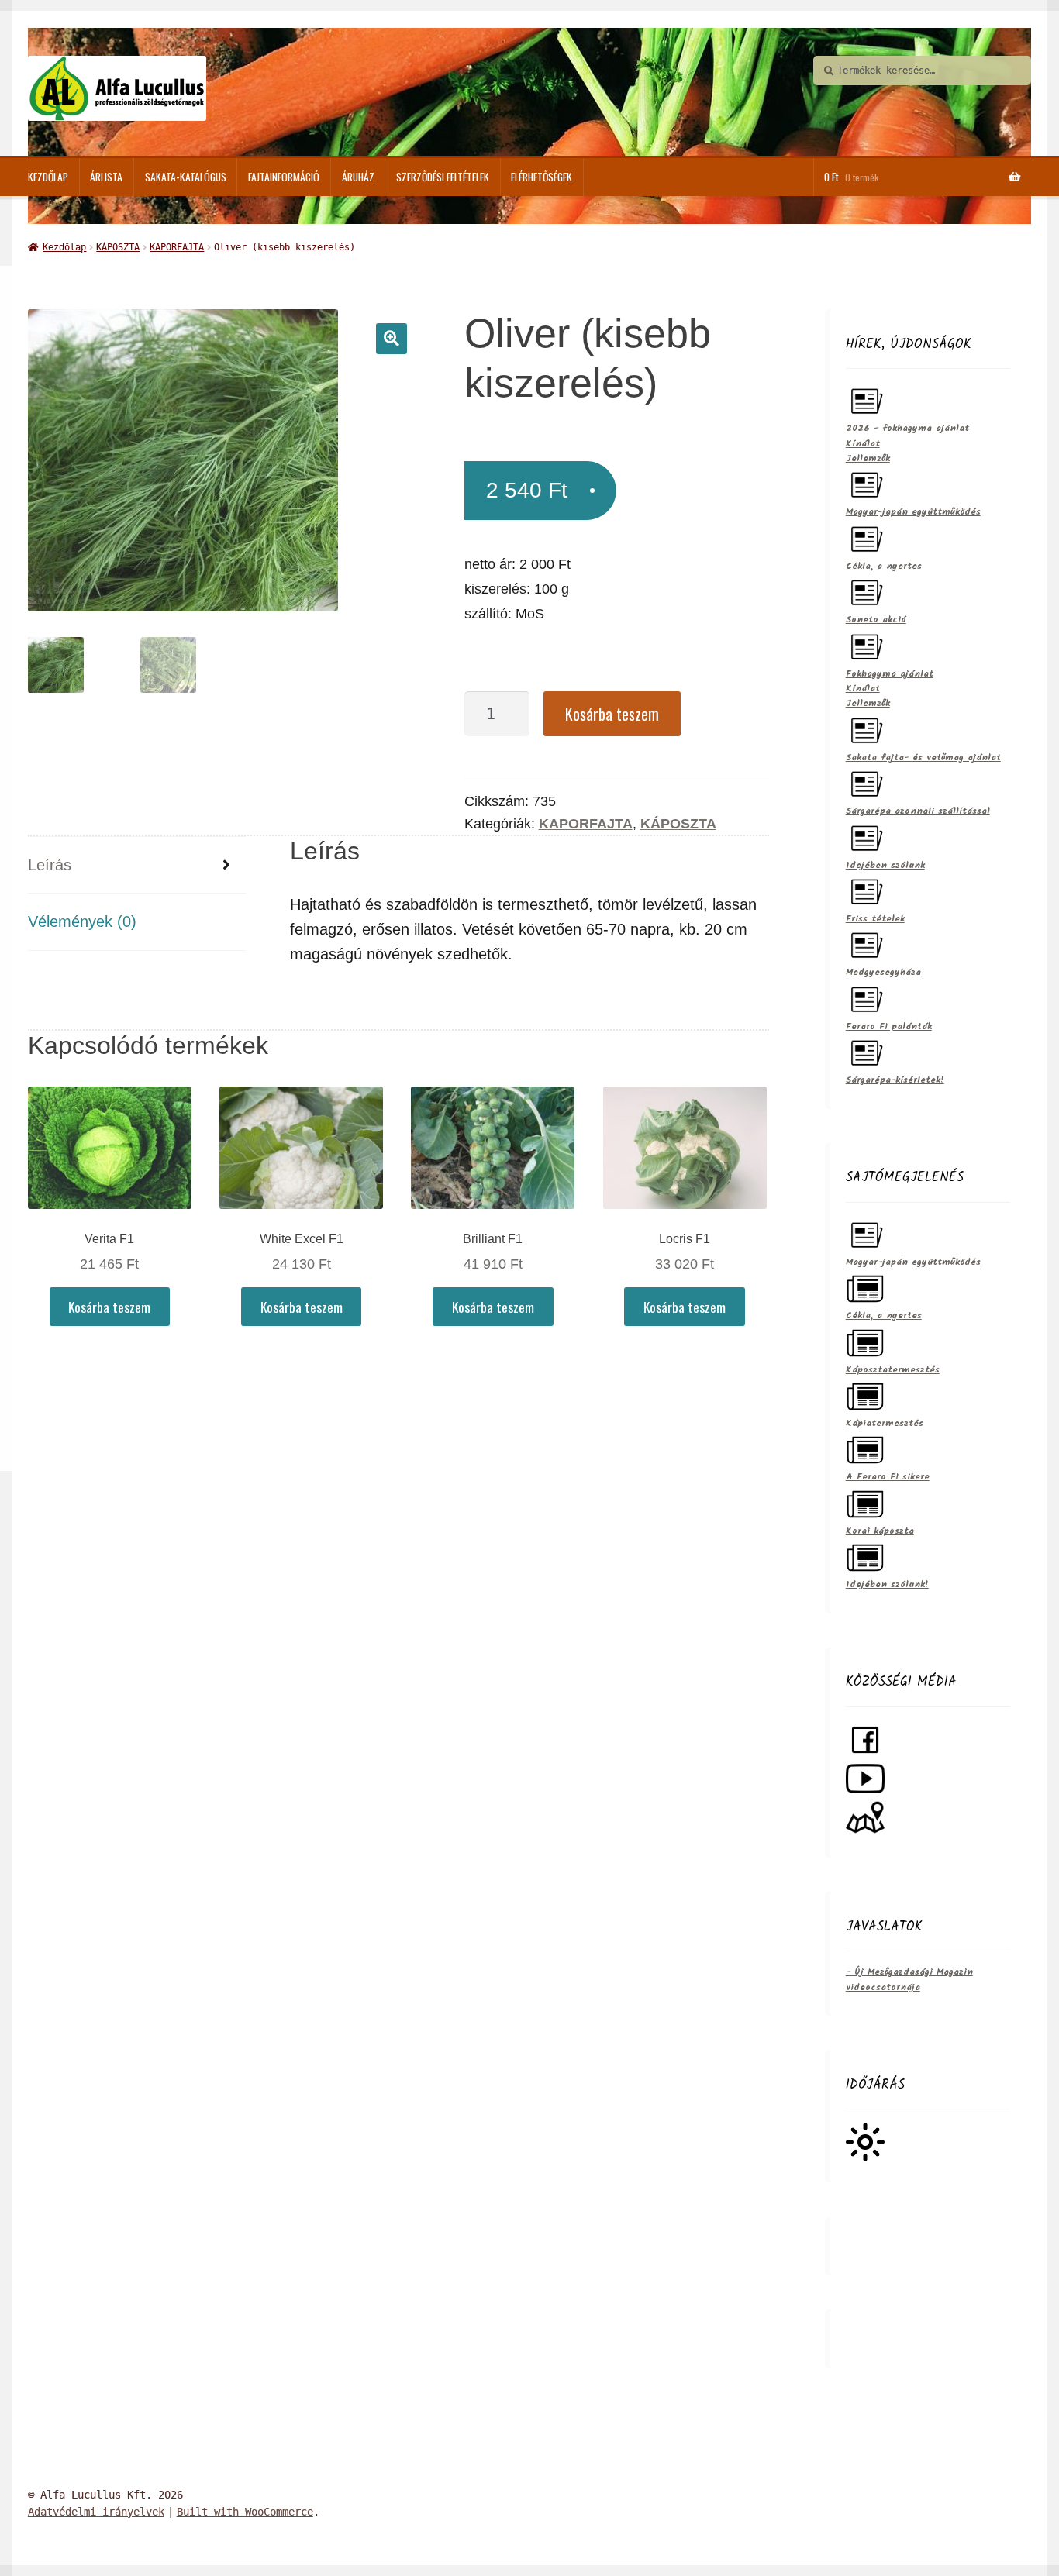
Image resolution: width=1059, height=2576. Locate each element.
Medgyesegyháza (883, 972)
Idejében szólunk (885, 865)
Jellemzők (868, 458)
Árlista (106, 177)
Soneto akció (876, 620)
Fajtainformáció (284, 177)
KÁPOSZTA (118, 247)
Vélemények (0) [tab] (82, 921)
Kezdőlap (48, 177)
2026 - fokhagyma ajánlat (907, 428)
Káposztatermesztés (893, 1370)
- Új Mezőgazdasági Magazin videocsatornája (909, 1979)
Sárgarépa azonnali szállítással (918, 811)
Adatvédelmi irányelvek (96, 2512)
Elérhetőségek (542, 177)
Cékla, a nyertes (884, 566)
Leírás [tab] (50, 865)
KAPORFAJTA (177, 247)
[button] (392, 339)
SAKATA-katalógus (186, 177)
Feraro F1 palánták (889, 1026)
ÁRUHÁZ (358, 177)
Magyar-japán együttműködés (913, 512)
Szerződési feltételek (443, 177)
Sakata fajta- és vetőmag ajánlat (923, 758)
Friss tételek (875, 919)
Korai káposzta (880, 1531)
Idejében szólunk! (887, 1584)
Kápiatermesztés (885, 1423)
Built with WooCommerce (245, 2512)
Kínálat (863, 444)
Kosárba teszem (612, 714)
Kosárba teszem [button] (109, 1307)
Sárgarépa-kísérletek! (895, 1080)
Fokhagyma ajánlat (890, 674)
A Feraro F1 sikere (888, 1477)
